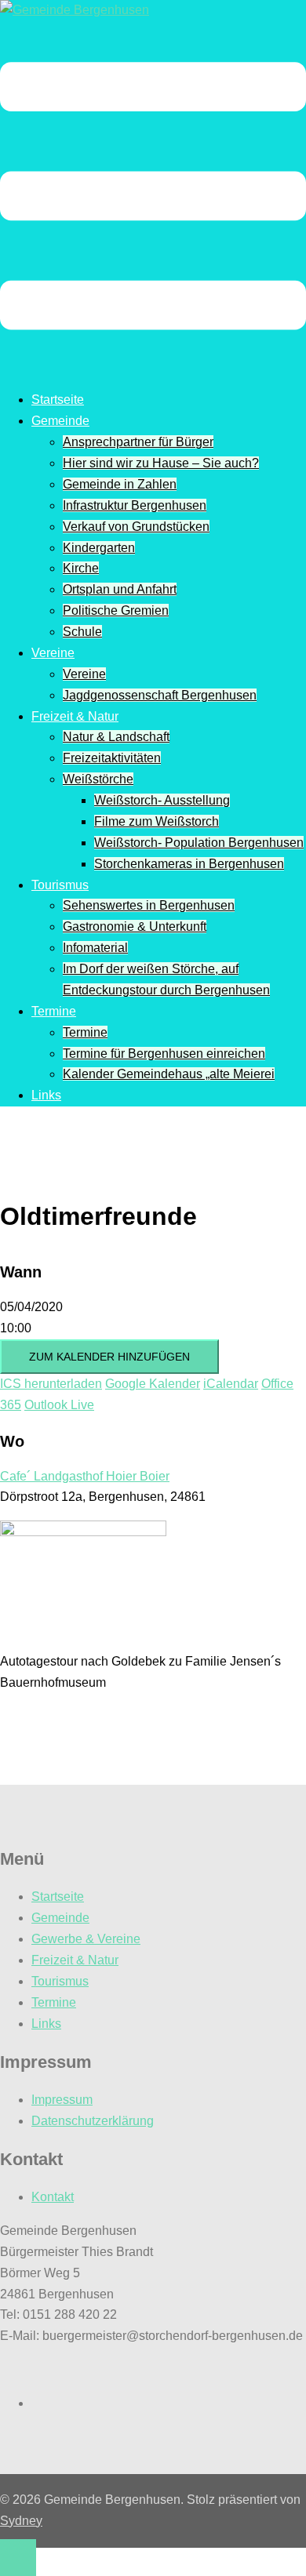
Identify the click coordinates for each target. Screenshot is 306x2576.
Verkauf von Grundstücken (136, 527)
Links (46, 1095)
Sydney (21, 2521)
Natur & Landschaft (116, 737)
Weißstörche (98, 779)
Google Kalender (153, 1384)
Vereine (53, 653)
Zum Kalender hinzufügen (109, 1357)
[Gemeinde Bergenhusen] (75, 10)
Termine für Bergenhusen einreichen (164, 1054)
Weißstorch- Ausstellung (162, 800)
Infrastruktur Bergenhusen (135, 505)
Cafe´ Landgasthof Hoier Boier (85, 1476)
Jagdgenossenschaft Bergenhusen (160, 695)
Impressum (62, 2100)
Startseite (58, 400)
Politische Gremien (116, 610)
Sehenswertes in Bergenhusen (149, 905)
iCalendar (231, 1384)
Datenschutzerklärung (93, 2121)
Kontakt (53, 2197)
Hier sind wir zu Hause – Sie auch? (161, 463)
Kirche (81, 568)
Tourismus (60, 885)
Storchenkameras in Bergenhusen (189, 864)
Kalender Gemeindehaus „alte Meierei (169, 1074)
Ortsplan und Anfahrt (120, 589)
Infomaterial (95, 948)
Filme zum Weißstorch (157, 821)
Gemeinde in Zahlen (120, 484)
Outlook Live (59, 1405)
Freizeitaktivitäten (112, 758)
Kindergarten (99, 548)
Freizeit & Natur (75, 716)
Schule (82, 632)
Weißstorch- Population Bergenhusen (199, 843)
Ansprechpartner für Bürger (138, 442)
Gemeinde (60, 421)
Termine (54, 1011)
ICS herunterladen (51, 1384)
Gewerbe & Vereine (86, 1939)
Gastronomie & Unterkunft (135, 926)
